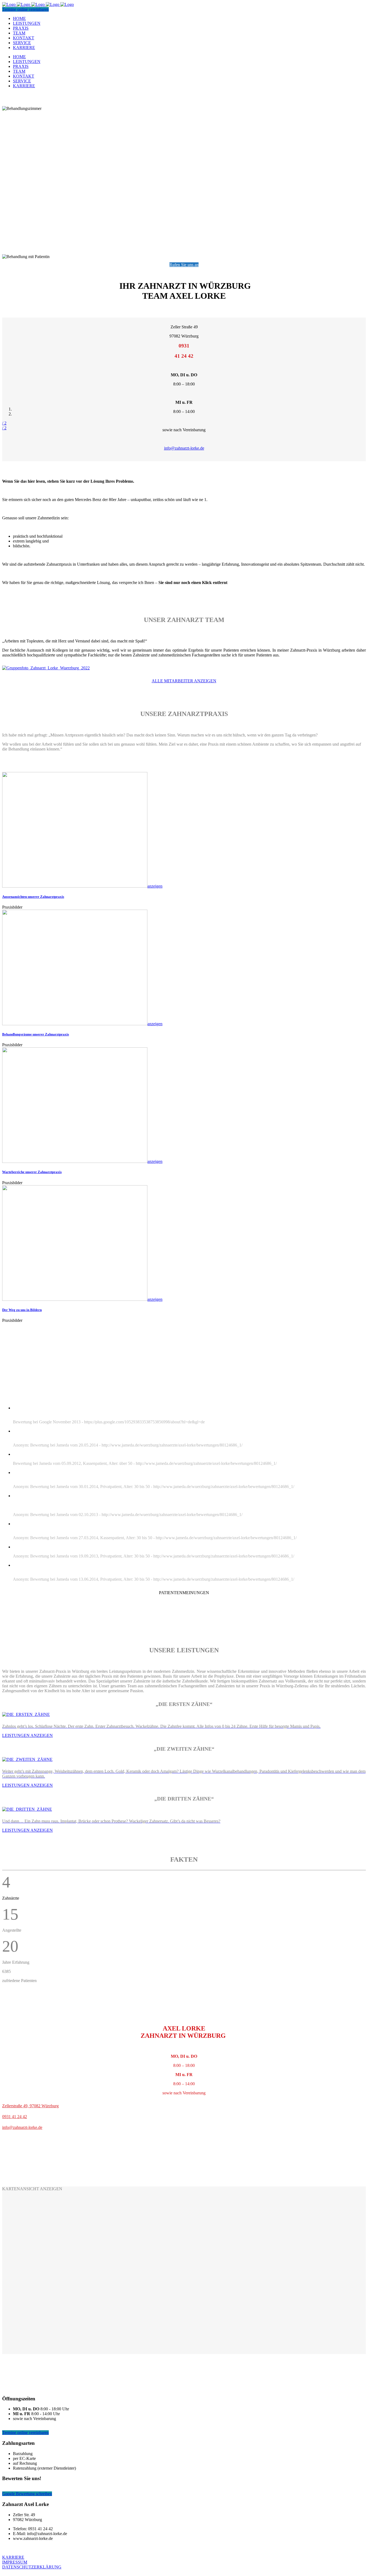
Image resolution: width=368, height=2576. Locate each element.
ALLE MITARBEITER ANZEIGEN (184, 681)
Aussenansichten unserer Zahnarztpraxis (33, 897)
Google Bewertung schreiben (27, 2494)
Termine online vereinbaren (25, 9)
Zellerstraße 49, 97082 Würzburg (30, 2106)
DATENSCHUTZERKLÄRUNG (32, 2567)
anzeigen (155, 886)
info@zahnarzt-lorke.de (184, 448)
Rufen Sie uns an (184, 265)
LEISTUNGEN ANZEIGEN (27, 1735)
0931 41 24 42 (15, 2117)
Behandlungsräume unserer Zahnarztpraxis (36, 1034)
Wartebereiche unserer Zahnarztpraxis (32, 1172)
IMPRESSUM (15, 2562)
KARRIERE (13, 2557)
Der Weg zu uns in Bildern (22, 1310)
